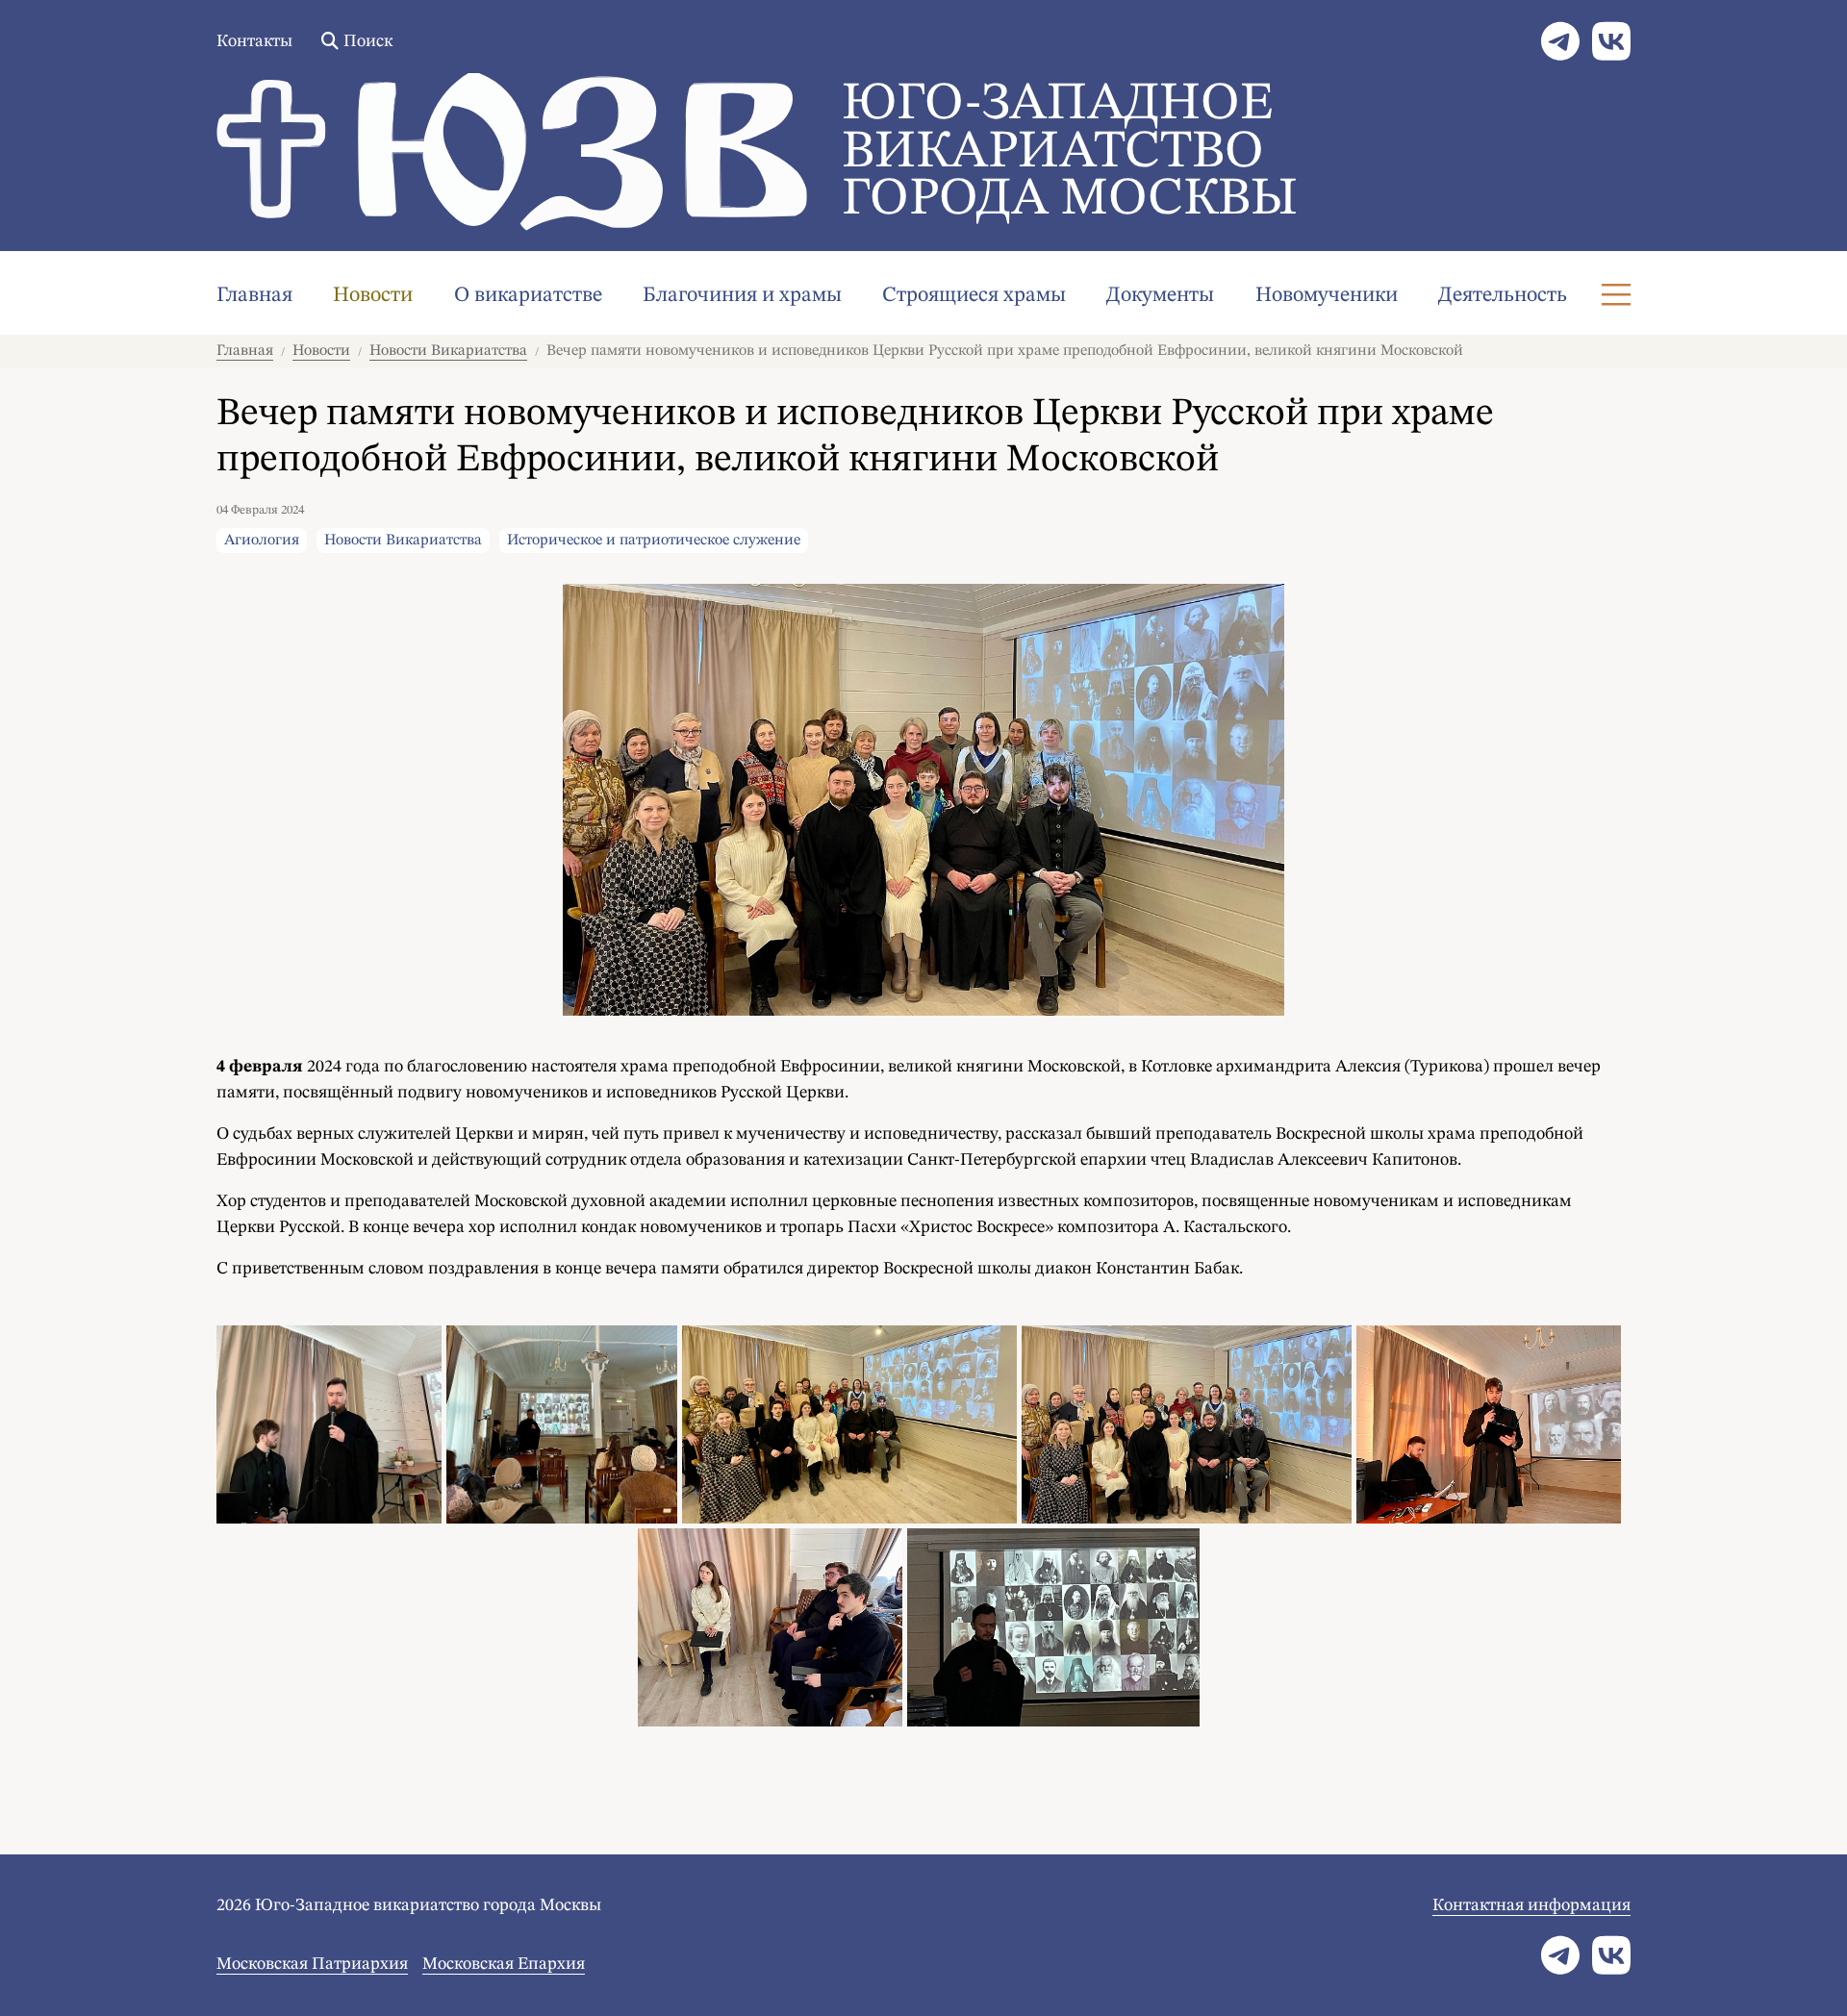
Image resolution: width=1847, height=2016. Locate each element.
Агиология (262, 541)
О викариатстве (528, 295)
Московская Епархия (504, 1964)
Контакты (254, 41)
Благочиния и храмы (742, 295)
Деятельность (1503, 295)
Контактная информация (1531, 1905)
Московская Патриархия (312, 1964)
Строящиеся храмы (974, 295)
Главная (254, 295)
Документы (1160, 295)
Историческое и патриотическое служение (654, 541)
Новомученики (1327, 295)
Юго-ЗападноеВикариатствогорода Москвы (1070, 152)
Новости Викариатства (448, 351)
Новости (373, 295)
